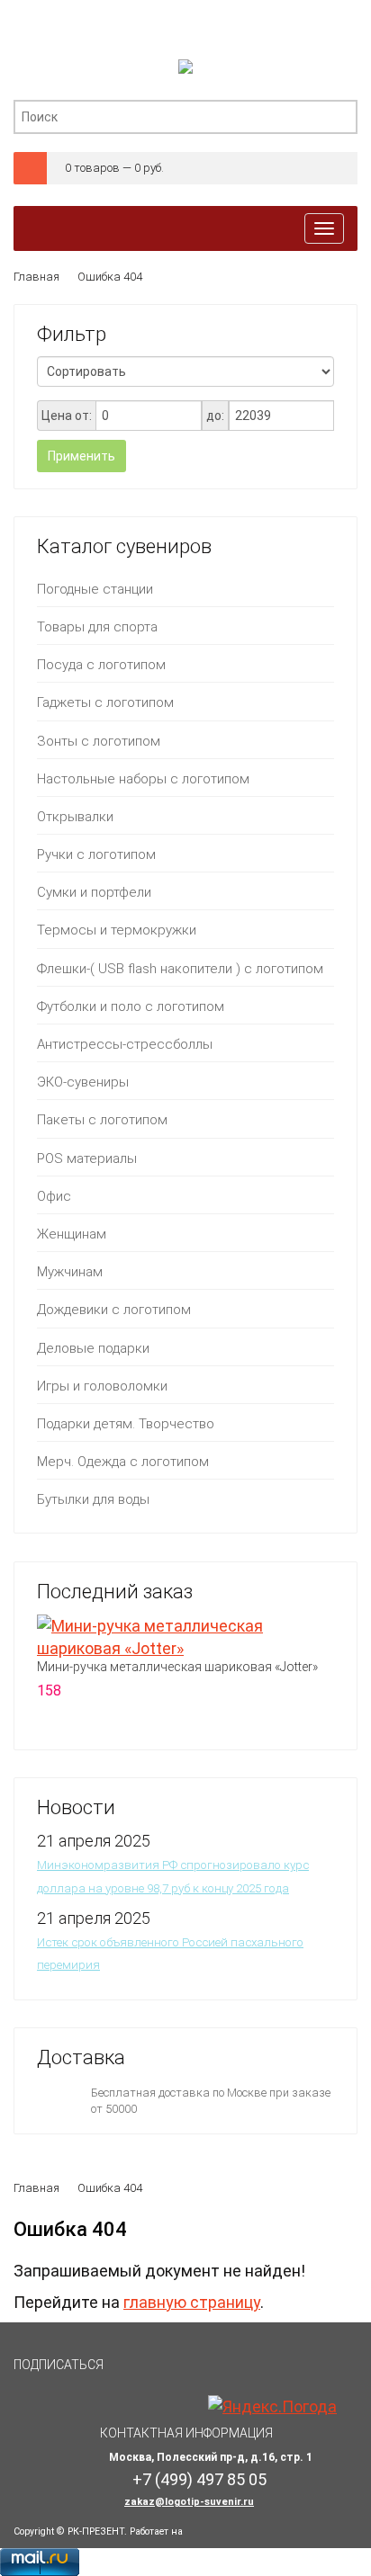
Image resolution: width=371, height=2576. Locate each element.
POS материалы (87, 1158)
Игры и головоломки (102, 1386)
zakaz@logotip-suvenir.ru (189, 2502)
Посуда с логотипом (101, 665)
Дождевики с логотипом (114, 1310)
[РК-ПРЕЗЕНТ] (185, 71)
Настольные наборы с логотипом (143, 779)
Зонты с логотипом (99, 741)
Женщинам (72, 1234)
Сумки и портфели (94, 892)
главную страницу (192, 2302)
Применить (81, 456)
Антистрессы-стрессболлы (125, 1044)
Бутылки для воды (93, 1499)
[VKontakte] (134, 2373)
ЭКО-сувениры (83, 1082)
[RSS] (176, 2373)
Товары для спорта (97, 627)
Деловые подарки (93, 1348)
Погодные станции (95, 589)
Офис (54, 1196)
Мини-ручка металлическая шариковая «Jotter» (177, 1667)
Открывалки (75, 817)
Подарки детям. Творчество (126, 1424)
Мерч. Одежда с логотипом (123, 1462)
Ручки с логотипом (96, 854)
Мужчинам (70, 1272)
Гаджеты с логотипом (105, 702)
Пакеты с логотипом (102, 1120)
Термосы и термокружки (117, 930)
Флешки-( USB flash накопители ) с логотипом (180, 969)
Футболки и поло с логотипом (131, 1006)
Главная (36, 277)
